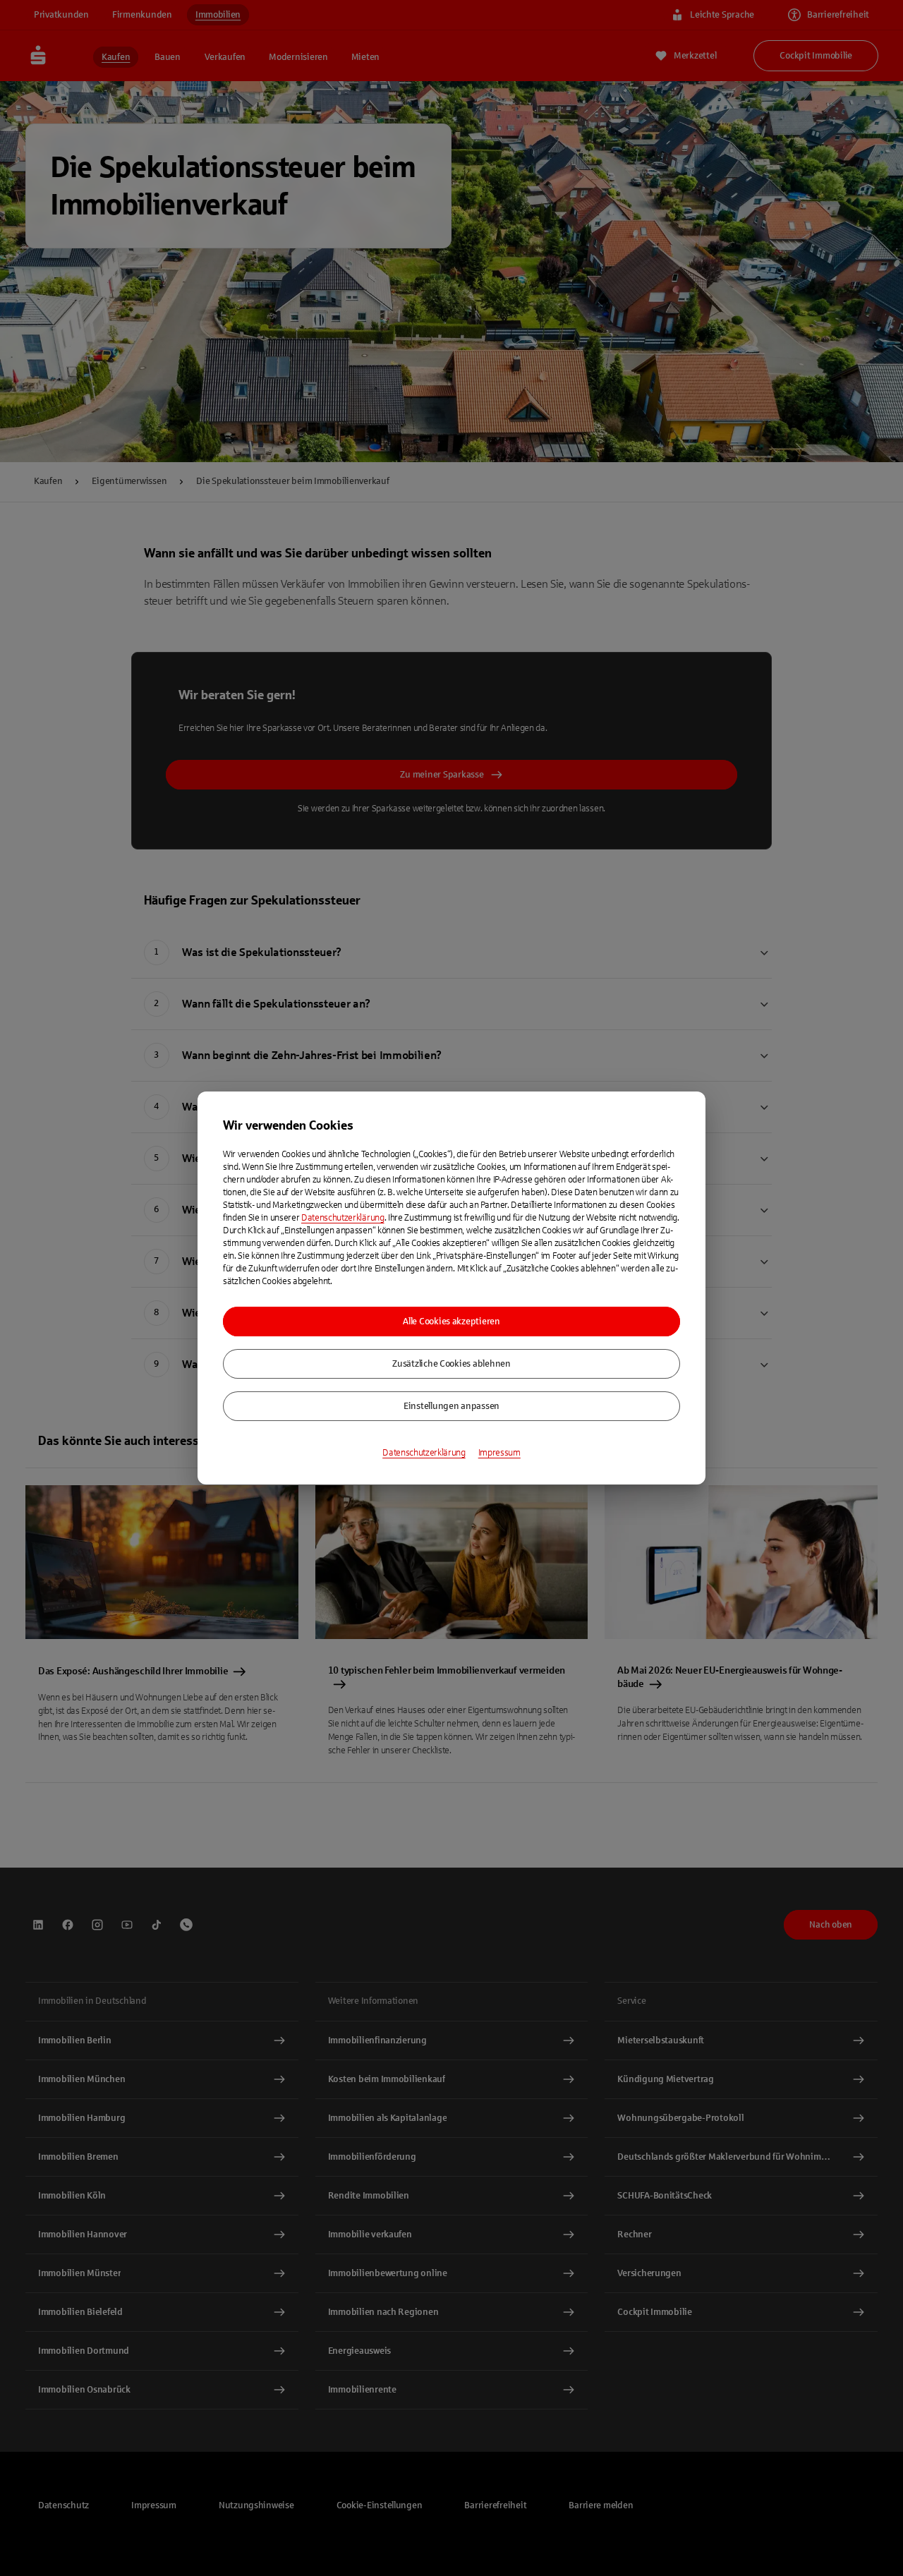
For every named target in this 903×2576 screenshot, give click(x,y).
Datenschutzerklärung (343, 1218)
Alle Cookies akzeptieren (451, 1322)
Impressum (499, 1453)
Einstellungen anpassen (451, 1406)
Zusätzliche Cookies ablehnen (451, 1364)
